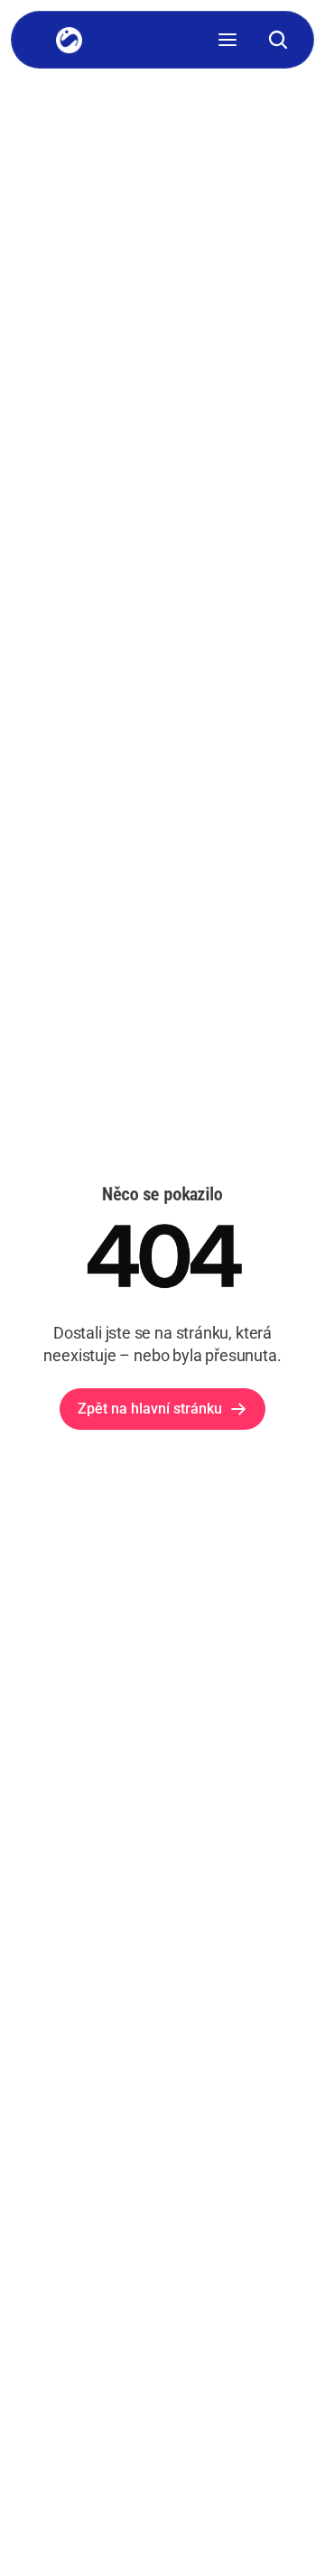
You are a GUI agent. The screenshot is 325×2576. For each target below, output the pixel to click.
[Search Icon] (278, 40)
